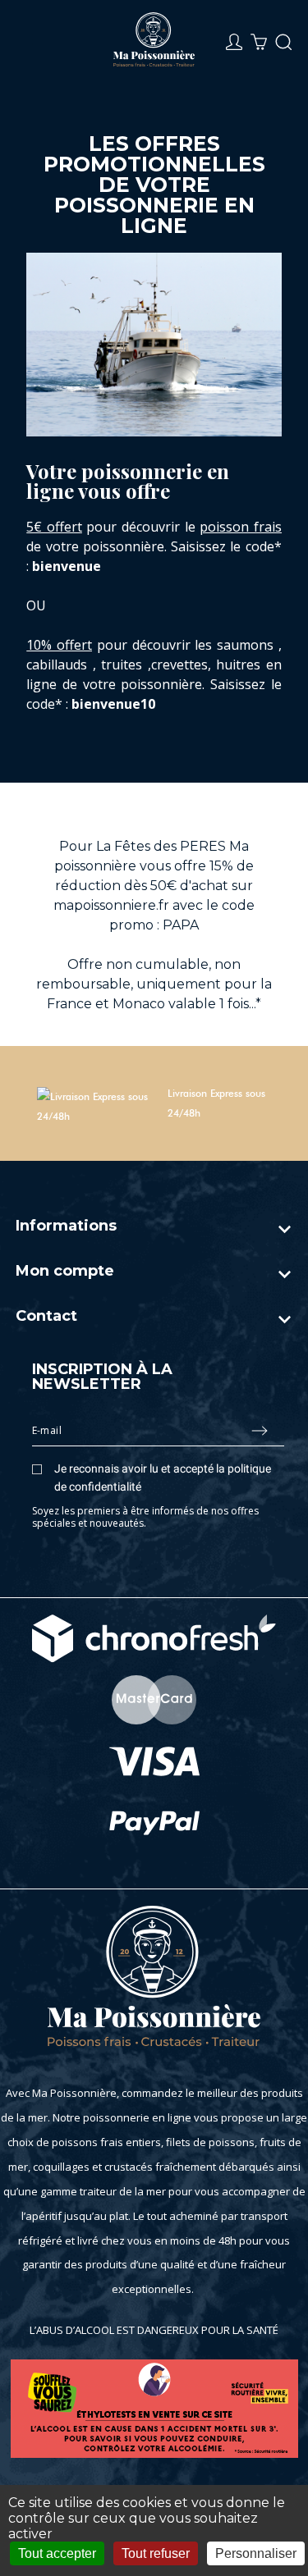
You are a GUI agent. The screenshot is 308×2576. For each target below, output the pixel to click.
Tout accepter (57, 2553)
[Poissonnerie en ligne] (154, 42)
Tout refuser (156, 2553)
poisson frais (241, 527)
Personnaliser (256, 2553)
